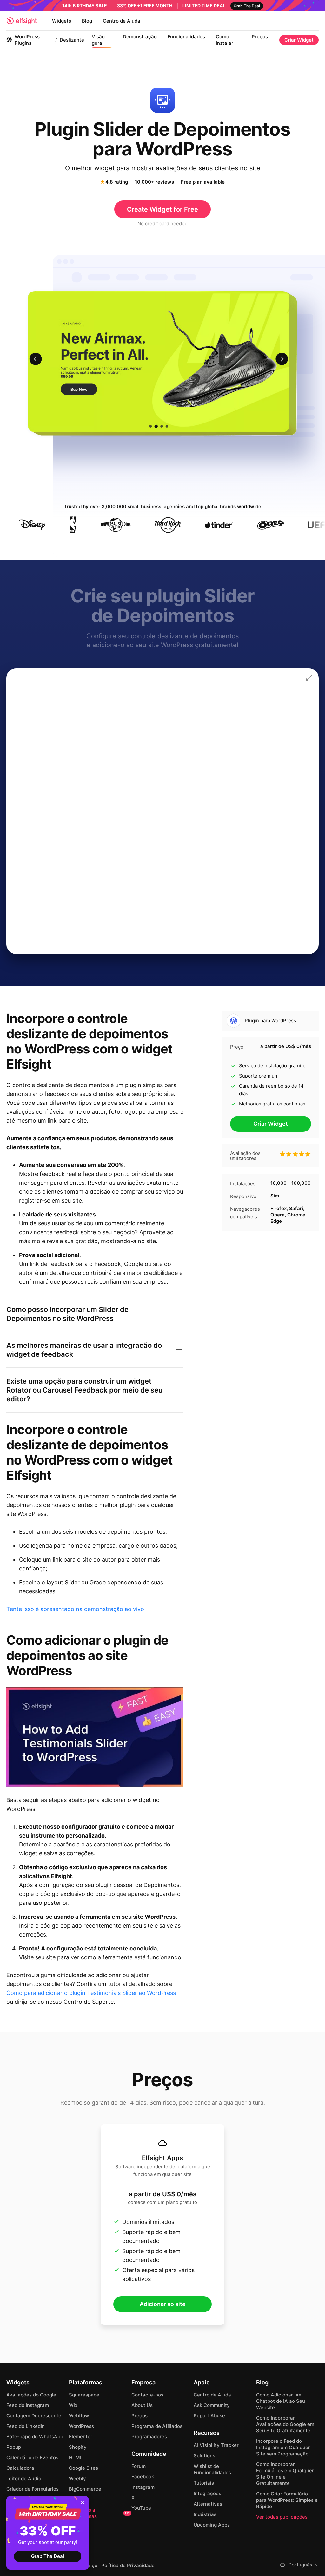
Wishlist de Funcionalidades (212, 2469)
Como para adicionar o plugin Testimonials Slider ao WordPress (91, 1993)
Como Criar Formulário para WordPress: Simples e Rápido (287, 2500)
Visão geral (98, 40)
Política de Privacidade (128, 2566)
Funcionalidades (186, 37)
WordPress (81, 2426)
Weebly (77, 2478)
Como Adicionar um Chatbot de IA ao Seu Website (281, 2401)
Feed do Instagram (28, 2405)
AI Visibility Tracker (216, 2445)
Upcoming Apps (212, 2525)
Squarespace (84, 2395)
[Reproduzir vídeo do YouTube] (95, 1737)
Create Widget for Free (162, 209)
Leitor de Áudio (24, 2478)
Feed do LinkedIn (26, 2426)
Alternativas (208, 2504)
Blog (87, 21)
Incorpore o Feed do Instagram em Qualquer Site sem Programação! (283, 2447)
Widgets (62, 21)
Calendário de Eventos (32, 2458)
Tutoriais (204, 2483)
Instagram (143, 2487)
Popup (14, 2447)
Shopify (78, 2447)
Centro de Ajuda (122, 21)
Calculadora (20, 2468)
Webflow (79, 2416)
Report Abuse (209, 2416)
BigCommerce (85, 2489)
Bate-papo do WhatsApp (35, 2437)
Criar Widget (299, 40)
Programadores (149, 2437)
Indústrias (205, 2514)
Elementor (81, 2437)
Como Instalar (225, 40)
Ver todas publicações (282, 2517)
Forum (139, 2466)
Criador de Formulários (33, 2489)
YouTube (141, 2508)
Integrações (207, 2493)
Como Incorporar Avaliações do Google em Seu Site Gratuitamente (285, 2424)
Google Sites (83, 2468)
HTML (76, 2458)
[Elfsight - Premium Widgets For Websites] (22, 21)
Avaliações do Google (31, 2395)
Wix (73, 2405)
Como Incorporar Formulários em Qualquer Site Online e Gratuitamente (285, 2474)
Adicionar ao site (163, 2304)
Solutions (204, 2456)
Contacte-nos (147, 2395)
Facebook (143, 2477)
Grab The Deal (48, 2556)
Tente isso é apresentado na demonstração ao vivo (75, 1609)
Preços (260, 37)
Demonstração (140, 37)
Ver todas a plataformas (99, 2513)
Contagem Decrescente (34, 2416)
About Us (142, 2405)
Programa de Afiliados (157, 2426)
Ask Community (212, 2405)
